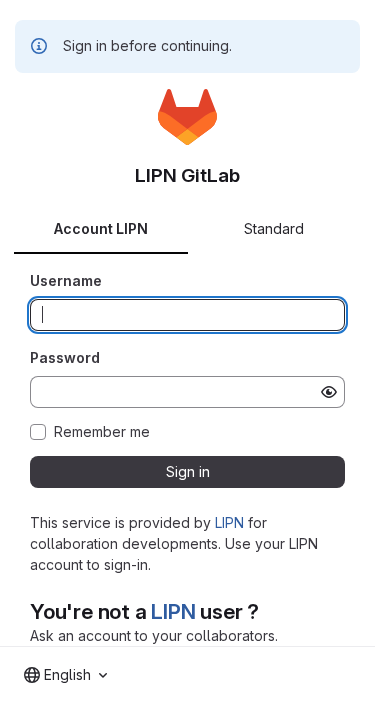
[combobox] (65, 675)
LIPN (229, 522)
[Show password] (329, 392)
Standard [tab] (274, 228)
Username (66, 280)
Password (65, 357)
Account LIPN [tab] (101, 228)
